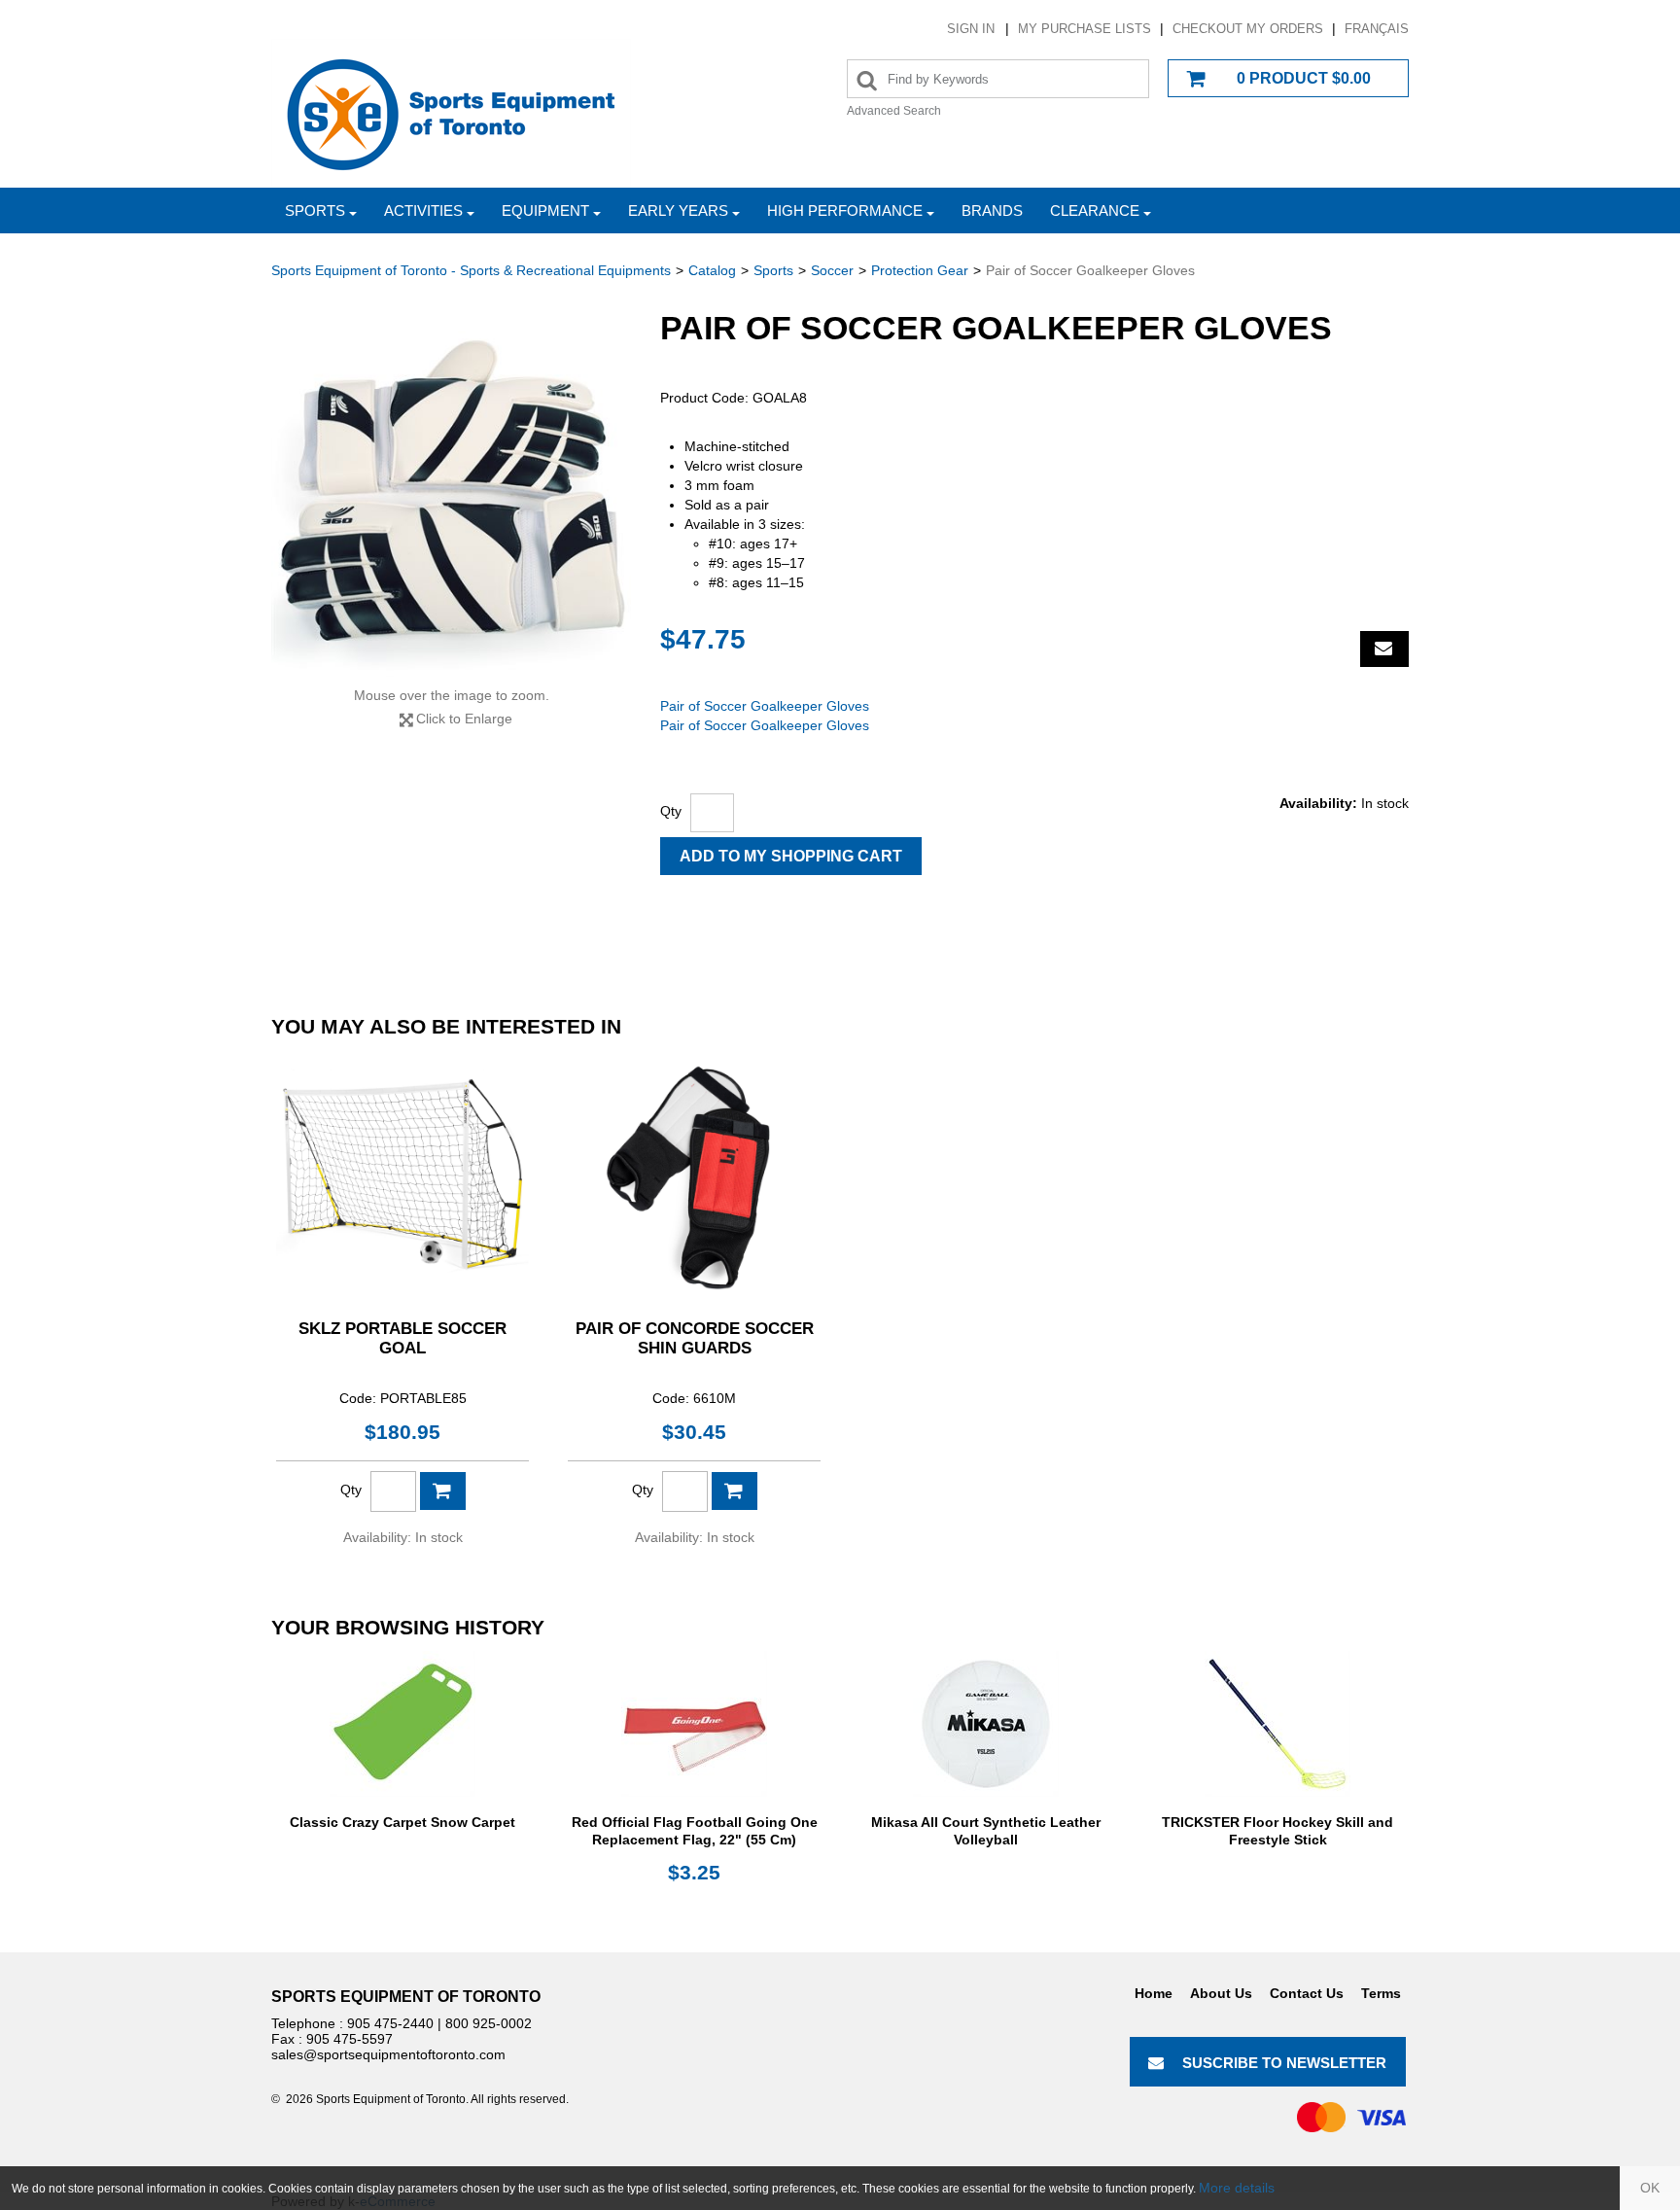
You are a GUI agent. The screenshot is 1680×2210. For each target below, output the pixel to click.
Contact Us (1307, 1993)
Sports (315, 210)
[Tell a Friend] (1384, 649)
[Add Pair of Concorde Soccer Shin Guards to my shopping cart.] (735, 1491)
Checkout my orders (1248, 29)
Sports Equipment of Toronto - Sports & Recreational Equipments (471, 270)
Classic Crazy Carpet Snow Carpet (402, 1822)
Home (1154, 1993)
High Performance (845, 210)
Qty (671, 811)
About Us (1221, 1993)
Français (1377, 29)
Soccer (832, 270)
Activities (423, 210)
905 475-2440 (390, 2023)
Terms (1381, 1993)
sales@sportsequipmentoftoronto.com (388, 2054)
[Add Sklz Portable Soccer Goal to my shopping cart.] (443, 1491)
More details (1237, 2188)
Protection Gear (920, 270)
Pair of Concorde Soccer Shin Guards (695, 1338)
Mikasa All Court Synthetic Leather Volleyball (986, 1831)
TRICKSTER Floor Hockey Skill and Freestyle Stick (1277, 1831)
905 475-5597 (350, 2039)
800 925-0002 (489, 2023)
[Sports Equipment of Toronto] (451, 113)
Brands (992, 210)
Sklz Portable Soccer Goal (402, 1338)
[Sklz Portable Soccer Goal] (402, 1176)
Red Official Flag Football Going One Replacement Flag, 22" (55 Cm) (695, 1831)
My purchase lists (1085, 29)
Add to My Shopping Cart (791, 856)
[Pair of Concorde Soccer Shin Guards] (694, 1176)
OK (1650, 2188)
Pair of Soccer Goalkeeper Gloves (765, 706)
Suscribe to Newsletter (1284, 2063)
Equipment (545, 210)
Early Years (678, 210)
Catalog (712, 270)
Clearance (1095, 210)
